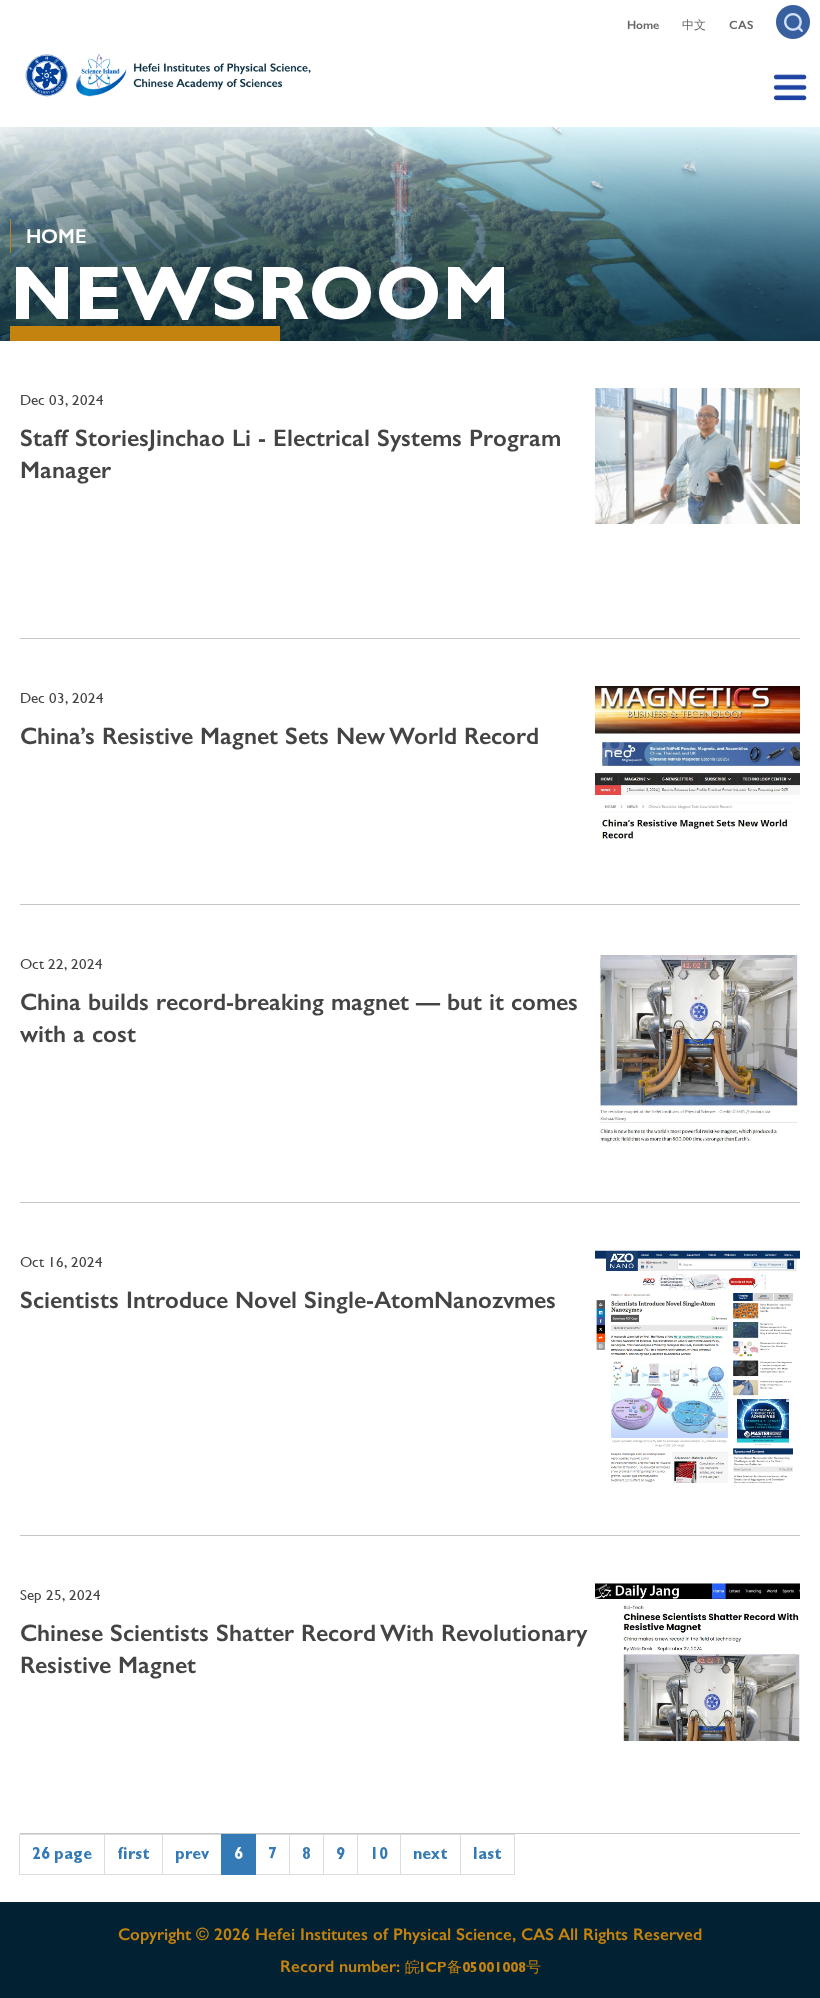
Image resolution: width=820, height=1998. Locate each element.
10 (379, 1853)
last (487, 1853)
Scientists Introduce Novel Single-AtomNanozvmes (288, 1299)
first (133, 1853)
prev (192, 1853)
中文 (694, 25)
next (430, 1853)
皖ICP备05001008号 (473, 1967)
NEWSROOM (260, 293)
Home (643, 25)
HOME (56, 236)
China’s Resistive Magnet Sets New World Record (279, 735)
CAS (741, 25)
